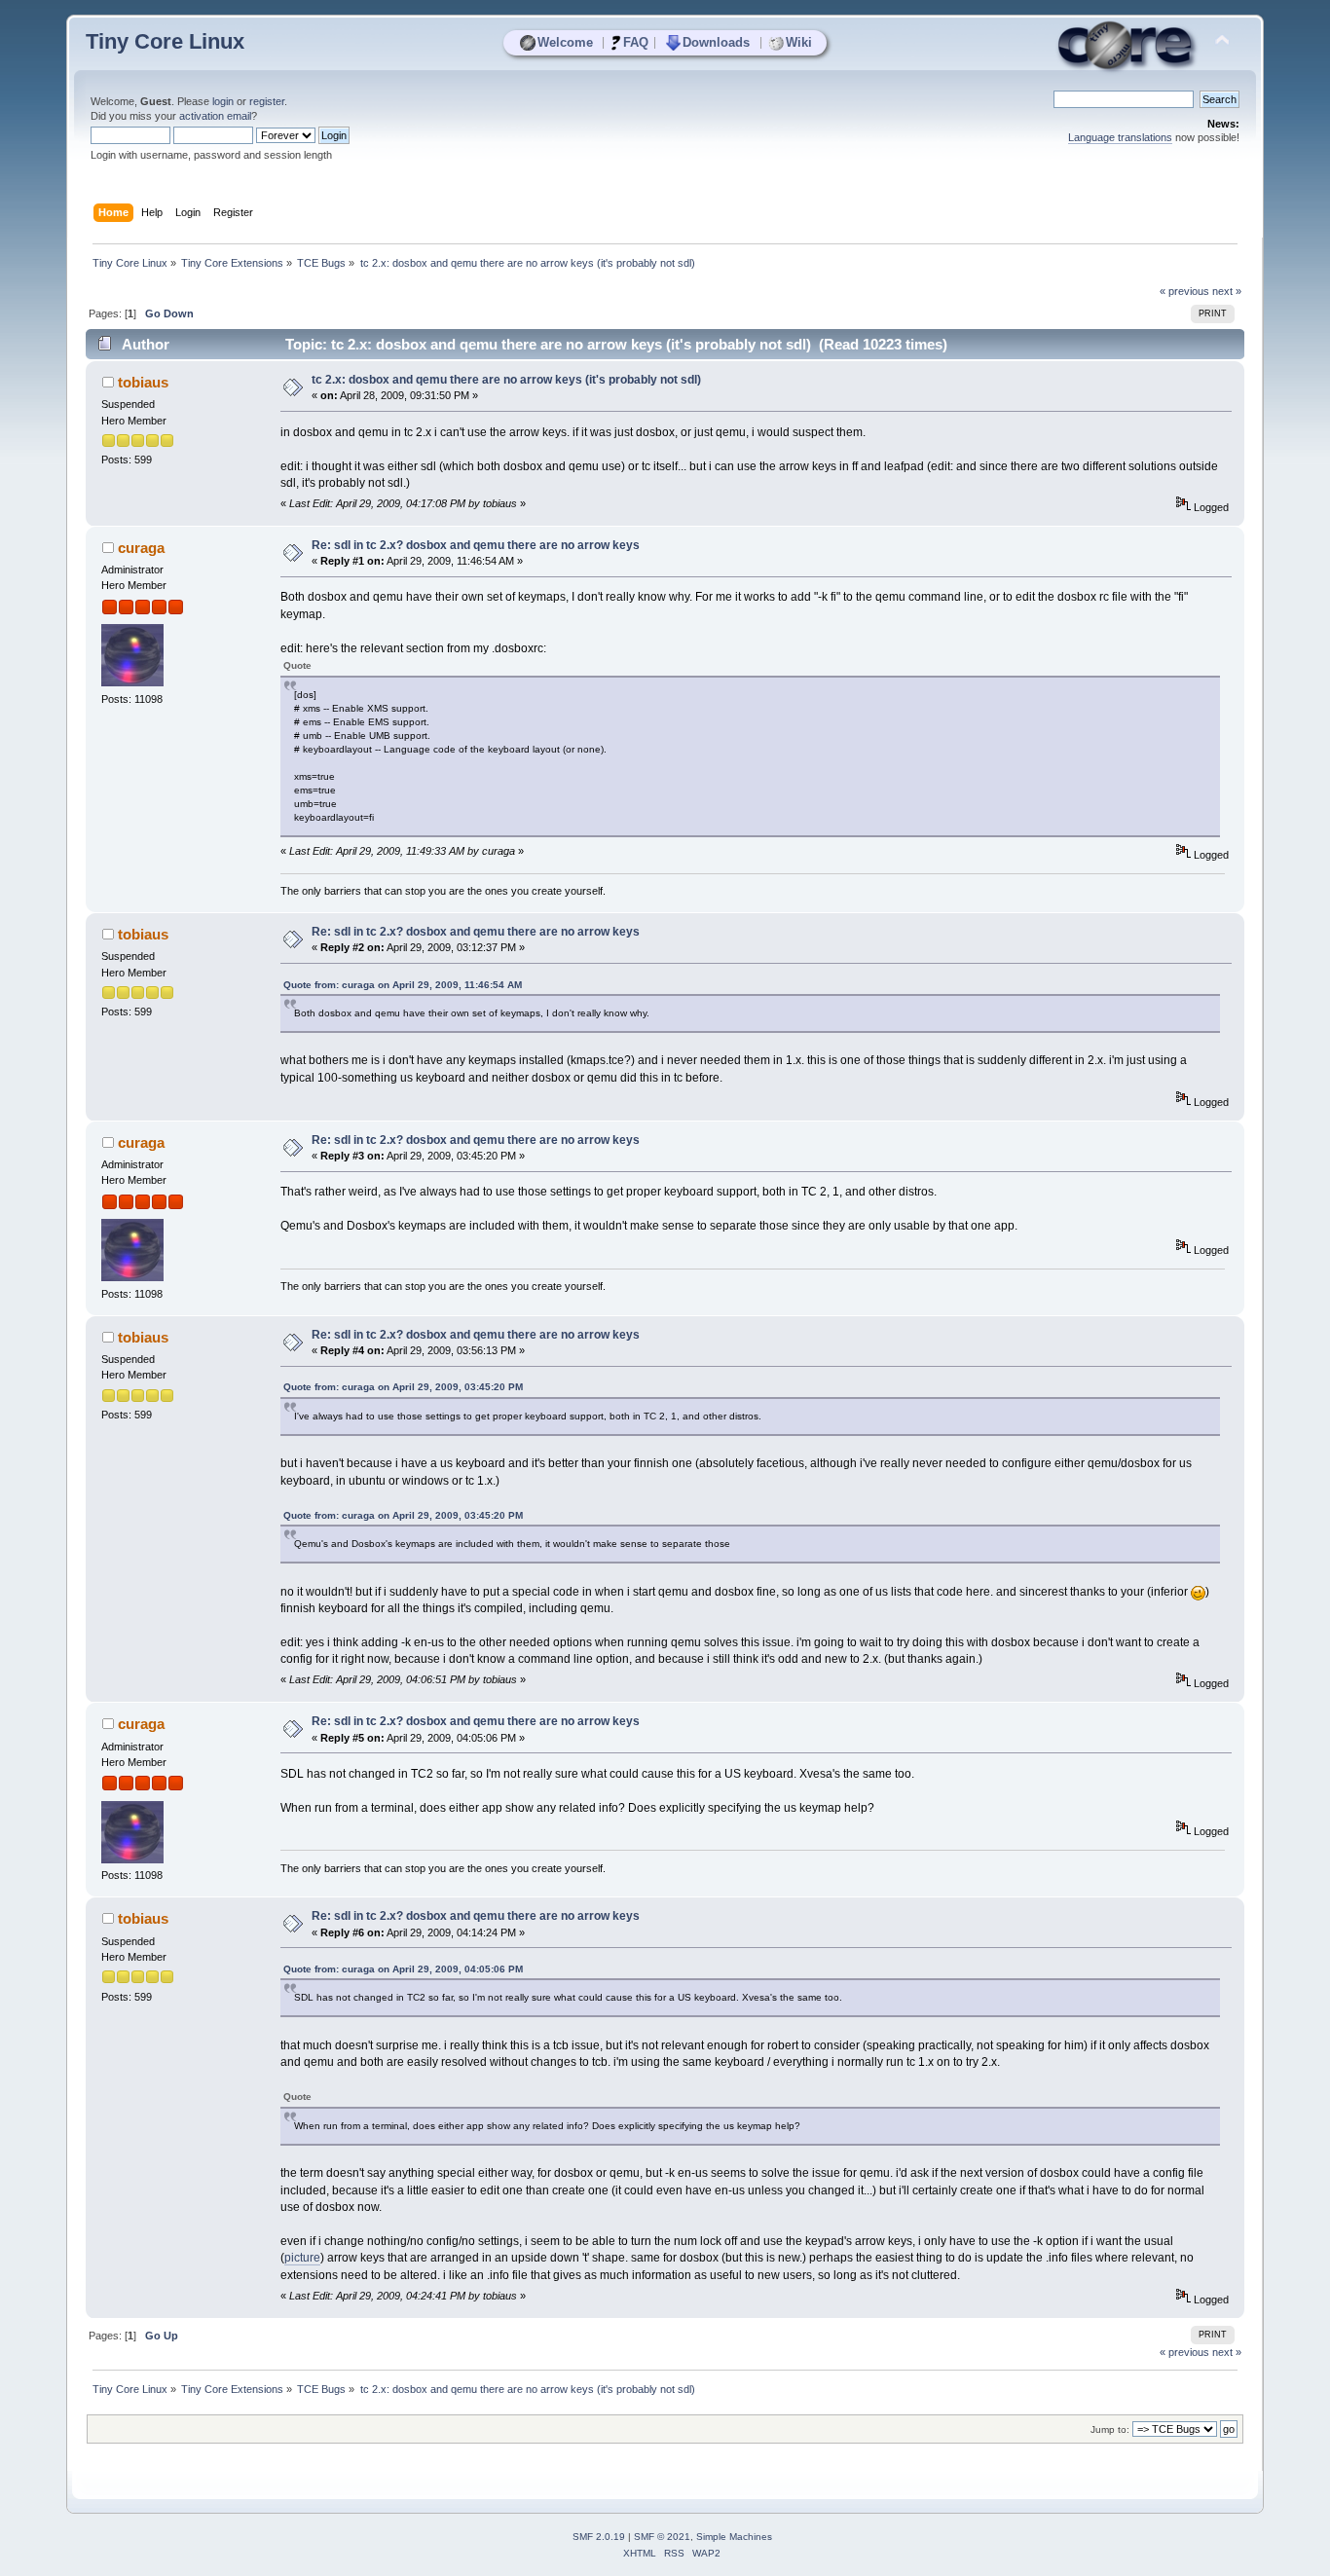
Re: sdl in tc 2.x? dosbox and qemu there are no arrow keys (476, 545)
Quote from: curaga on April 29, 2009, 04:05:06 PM (403, 1969)
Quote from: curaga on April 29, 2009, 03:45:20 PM (403, 1387)
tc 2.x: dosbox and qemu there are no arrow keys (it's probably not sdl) (506, 380)
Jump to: (1110, 2429)
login (223, 101)
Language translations (1120, 137)
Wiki (799, 42)
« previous (1184, 291)
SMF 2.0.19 (599, 2537)
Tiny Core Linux (165, 41)
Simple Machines (734, 2537)
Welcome (565, 42)
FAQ (636, 42)
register (267, 101)
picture (302, 2258)
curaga (141, 548)
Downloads (716, 42)
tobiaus (143, 382)
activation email (215, 116)
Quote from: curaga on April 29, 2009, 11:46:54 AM (403, 985)
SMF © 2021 (662, 2537)
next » (1227, 291)
